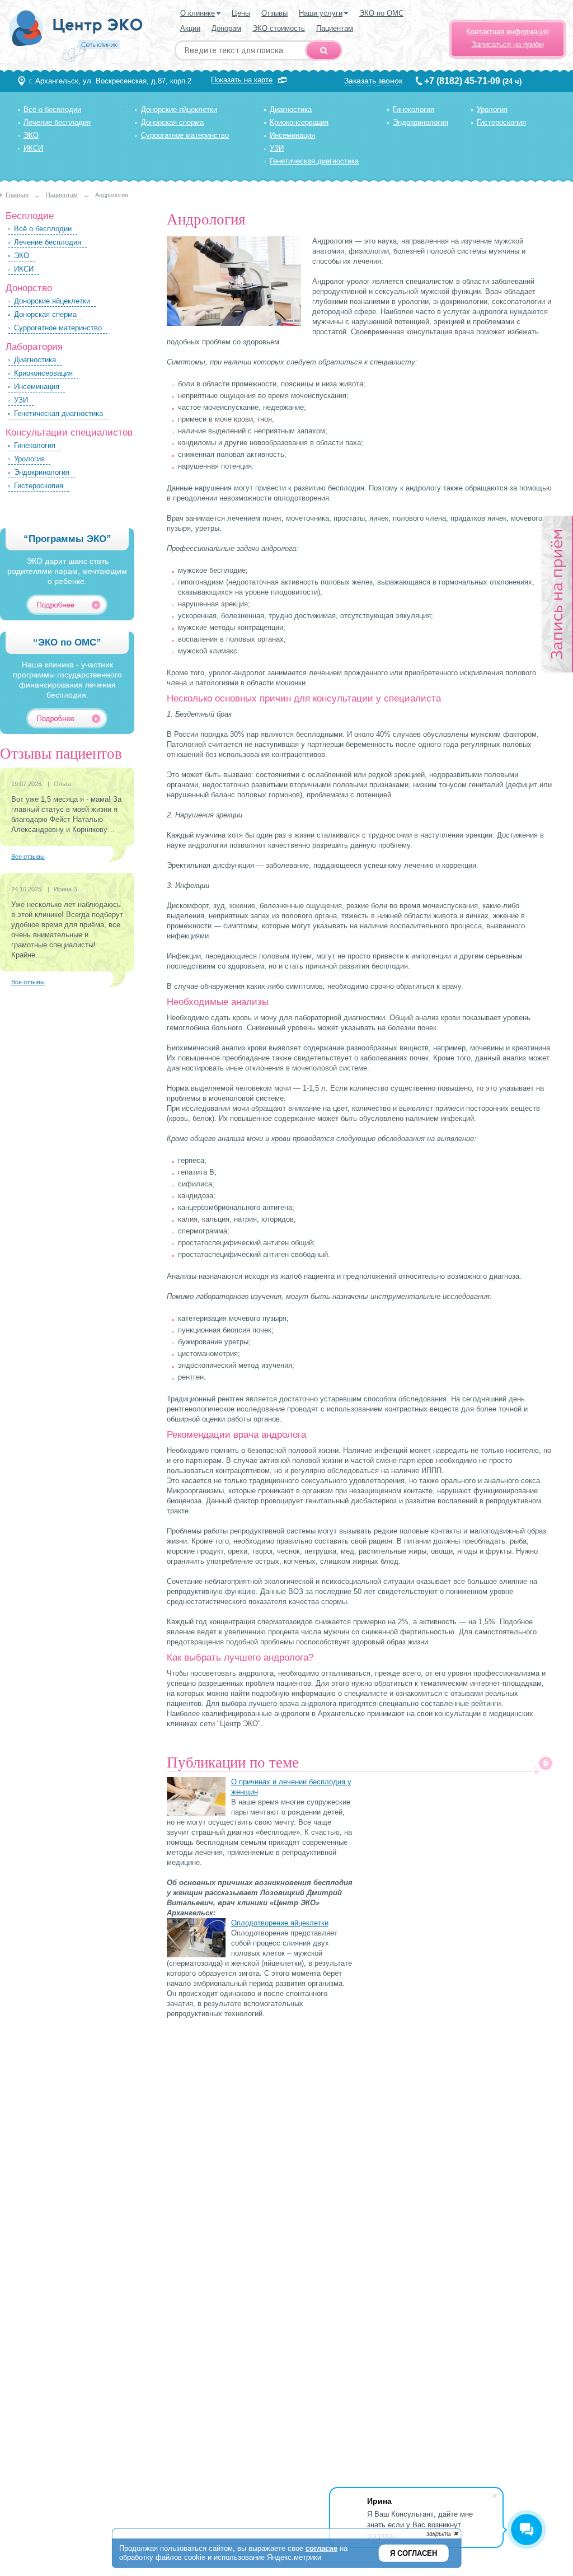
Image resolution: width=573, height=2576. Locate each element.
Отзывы (274, 13)
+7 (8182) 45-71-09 (462, 81)
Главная (17, 195)
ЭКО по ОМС (381, 13)
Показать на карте (242, 80)
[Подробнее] (72, 605)
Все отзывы (28, 857)
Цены (241, 13)
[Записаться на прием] (556, 595)
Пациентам (335, 28)
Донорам (226, 28)
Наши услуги (321, 13)
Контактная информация (508, 32)
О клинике (198, 13)
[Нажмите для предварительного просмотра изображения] (234, 323)
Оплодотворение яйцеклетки (280, 1923)
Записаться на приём (508, 45)
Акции (190, 28)
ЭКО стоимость (279, 28)
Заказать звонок (373, 81)
